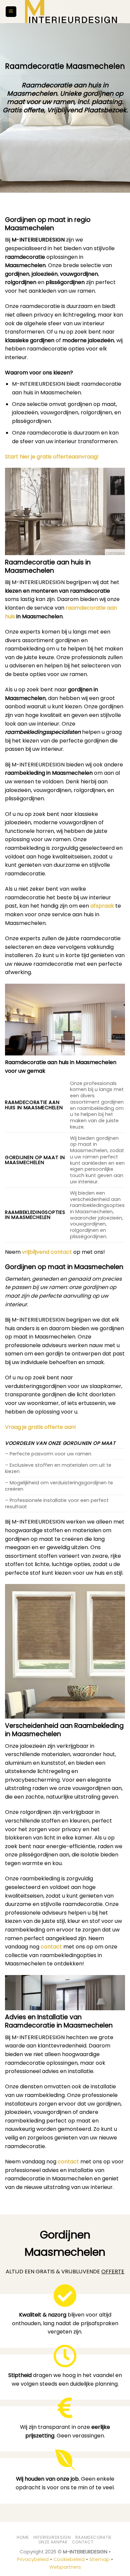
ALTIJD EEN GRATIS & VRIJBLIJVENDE (65, 2272)
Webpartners (65, 2567)
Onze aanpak (53, 2542)
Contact (83, 2542)
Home (23, 2537)
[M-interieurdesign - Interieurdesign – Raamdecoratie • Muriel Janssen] (71, 12)
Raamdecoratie (93, 2537)
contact (51, 1947)
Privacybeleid (33, 2559)
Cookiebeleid (69, 2559)
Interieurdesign (52, 2537)
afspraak (102, 906)
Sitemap (99, 2559)
